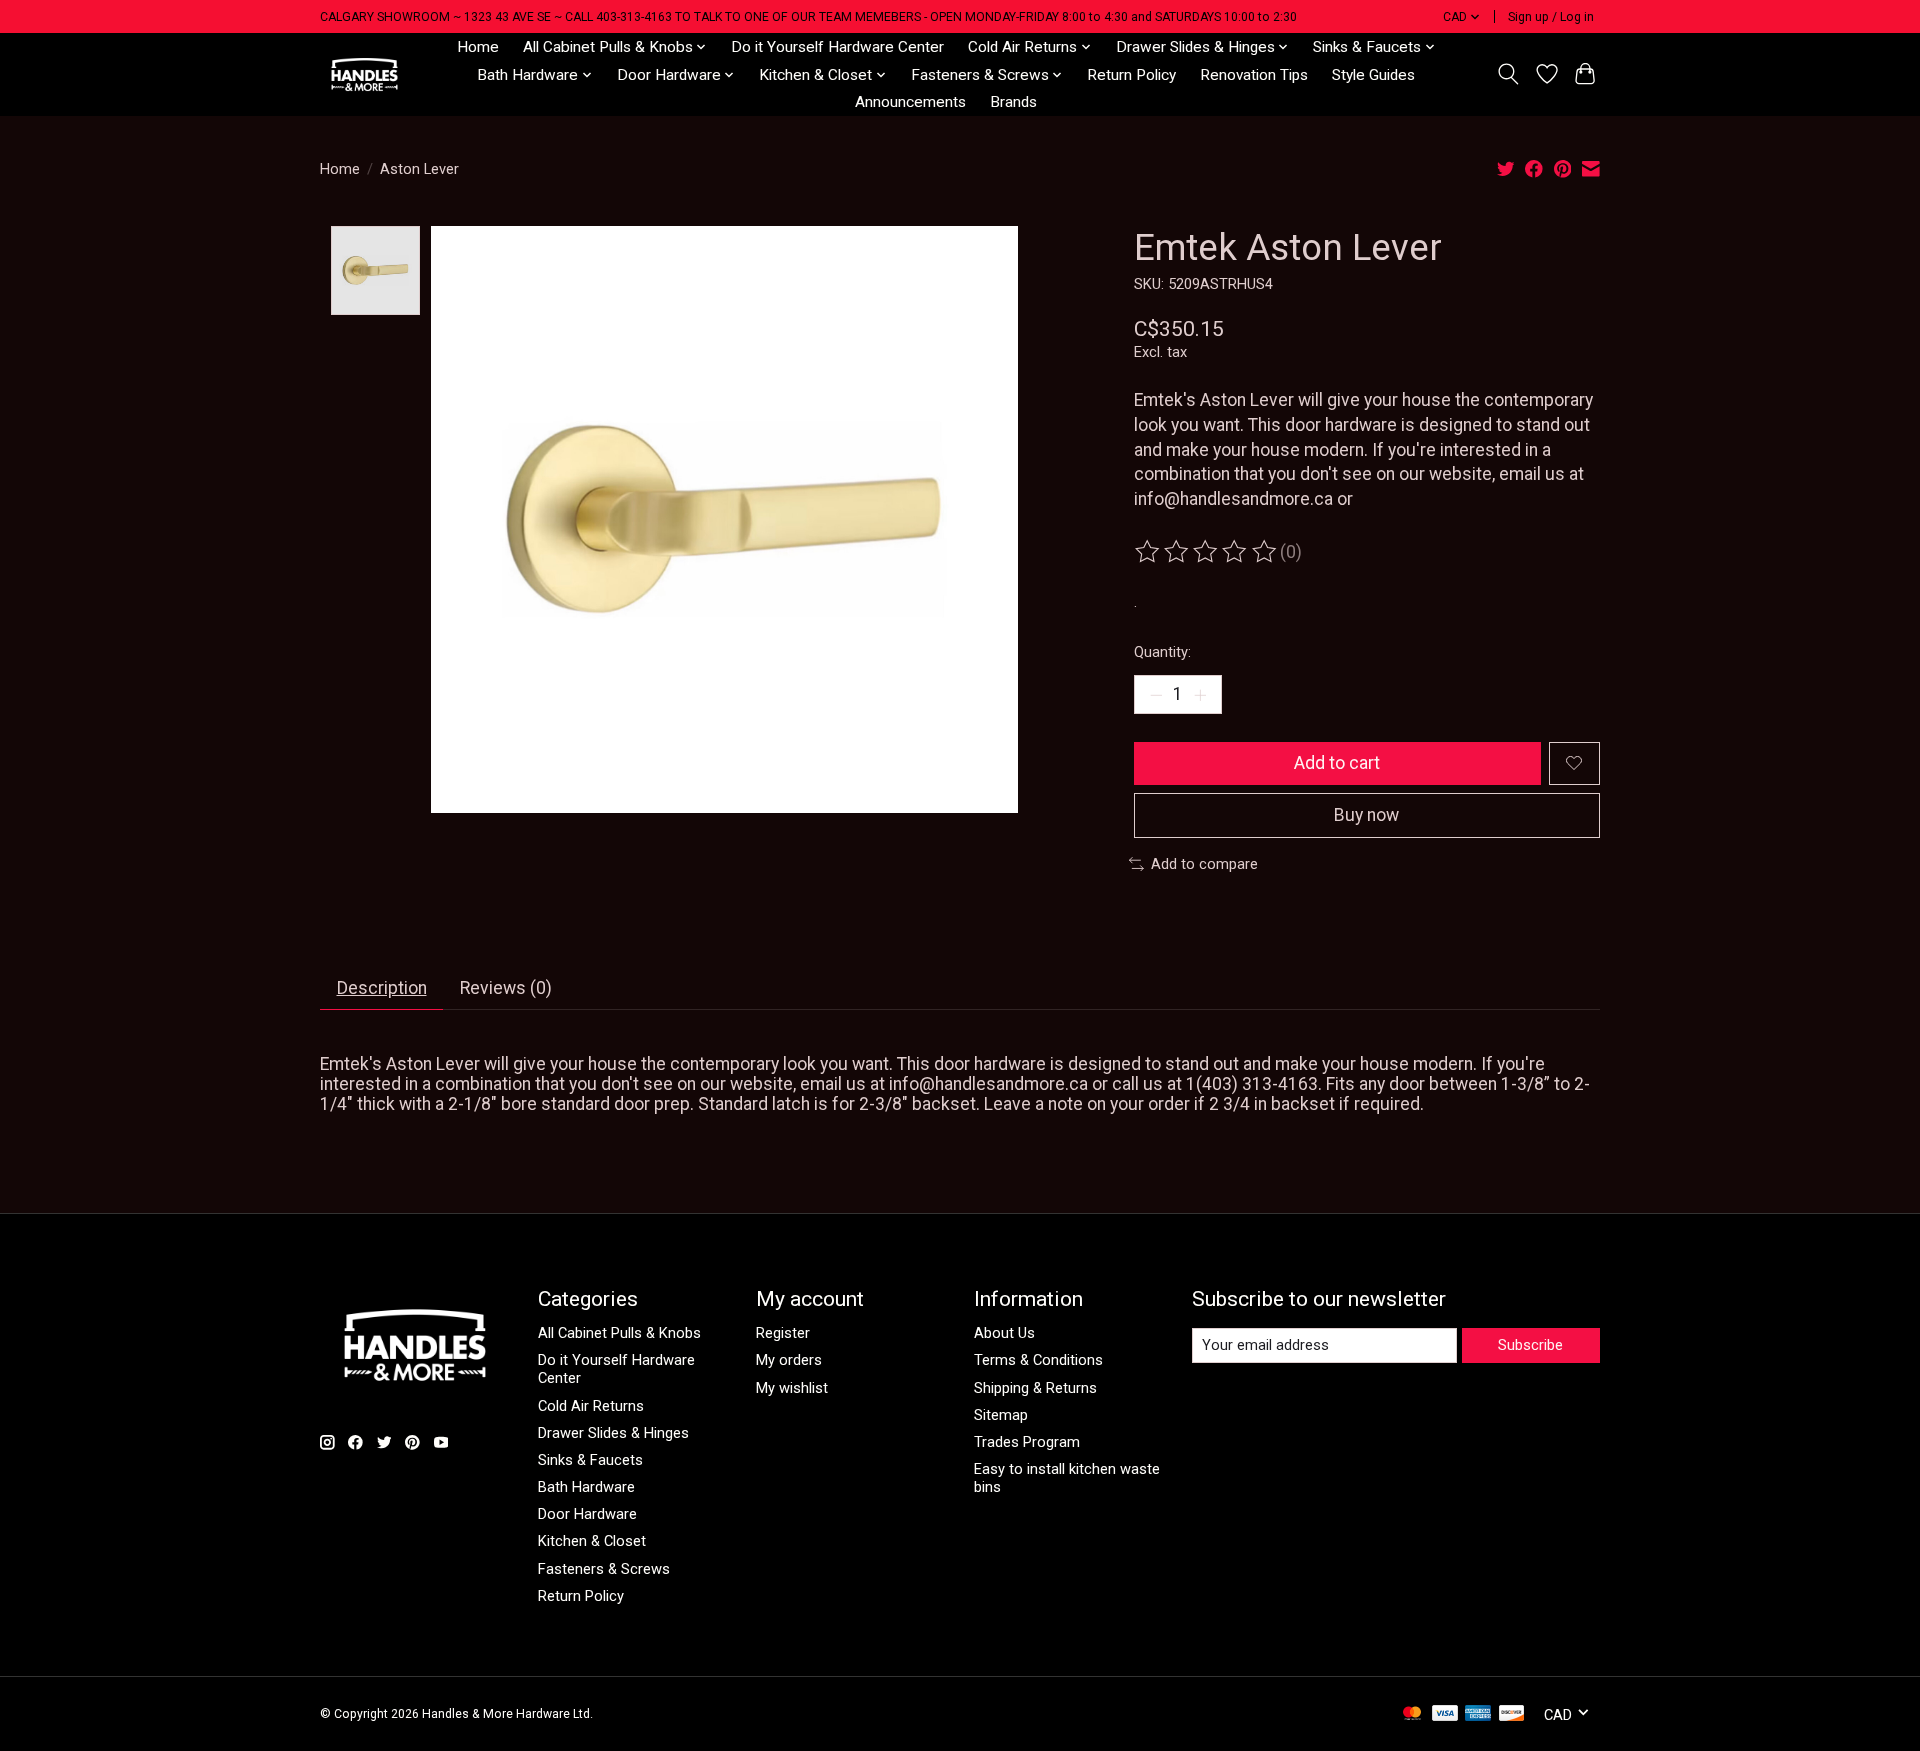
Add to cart (1337, 763)
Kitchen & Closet (592, 1541)
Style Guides (1373, 75)
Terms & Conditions (1038, 1360)
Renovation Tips (1254, 75)
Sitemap (1001, 1415)
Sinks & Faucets (590, 1460)
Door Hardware (587, 1514)
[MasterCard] (1412, 1714)
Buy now (1366, 815)
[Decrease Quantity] (1156, 694)
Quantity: (1162, 652)
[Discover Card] (1512, 1714)
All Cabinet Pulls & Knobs (619, 1333)
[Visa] (1445, 1714)
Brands (1013, 102)
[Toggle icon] (1508, 74)
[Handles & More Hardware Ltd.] (364, 74)
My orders (789, 1360)
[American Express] (1478, 1714)
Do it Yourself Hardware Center (837, 47)
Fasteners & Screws (604, 1569)
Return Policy (1131, 75)
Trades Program (1027, 1442)
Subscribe (1530, 1345)
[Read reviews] (1207, 552)
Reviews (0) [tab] (506, 988)
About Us (1004, 1333)
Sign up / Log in (1551, 17)
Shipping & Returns (1035, 1388)
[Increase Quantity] (1200, 694)
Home (478, 47)
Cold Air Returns (591, 1406)
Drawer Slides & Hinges (613, 1433)
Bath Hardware (586, 1487)
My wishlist (792, 1388)
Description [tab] (382, 988)
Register (783, 1333)
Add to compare (1204, 864)
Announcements (910, 102)
